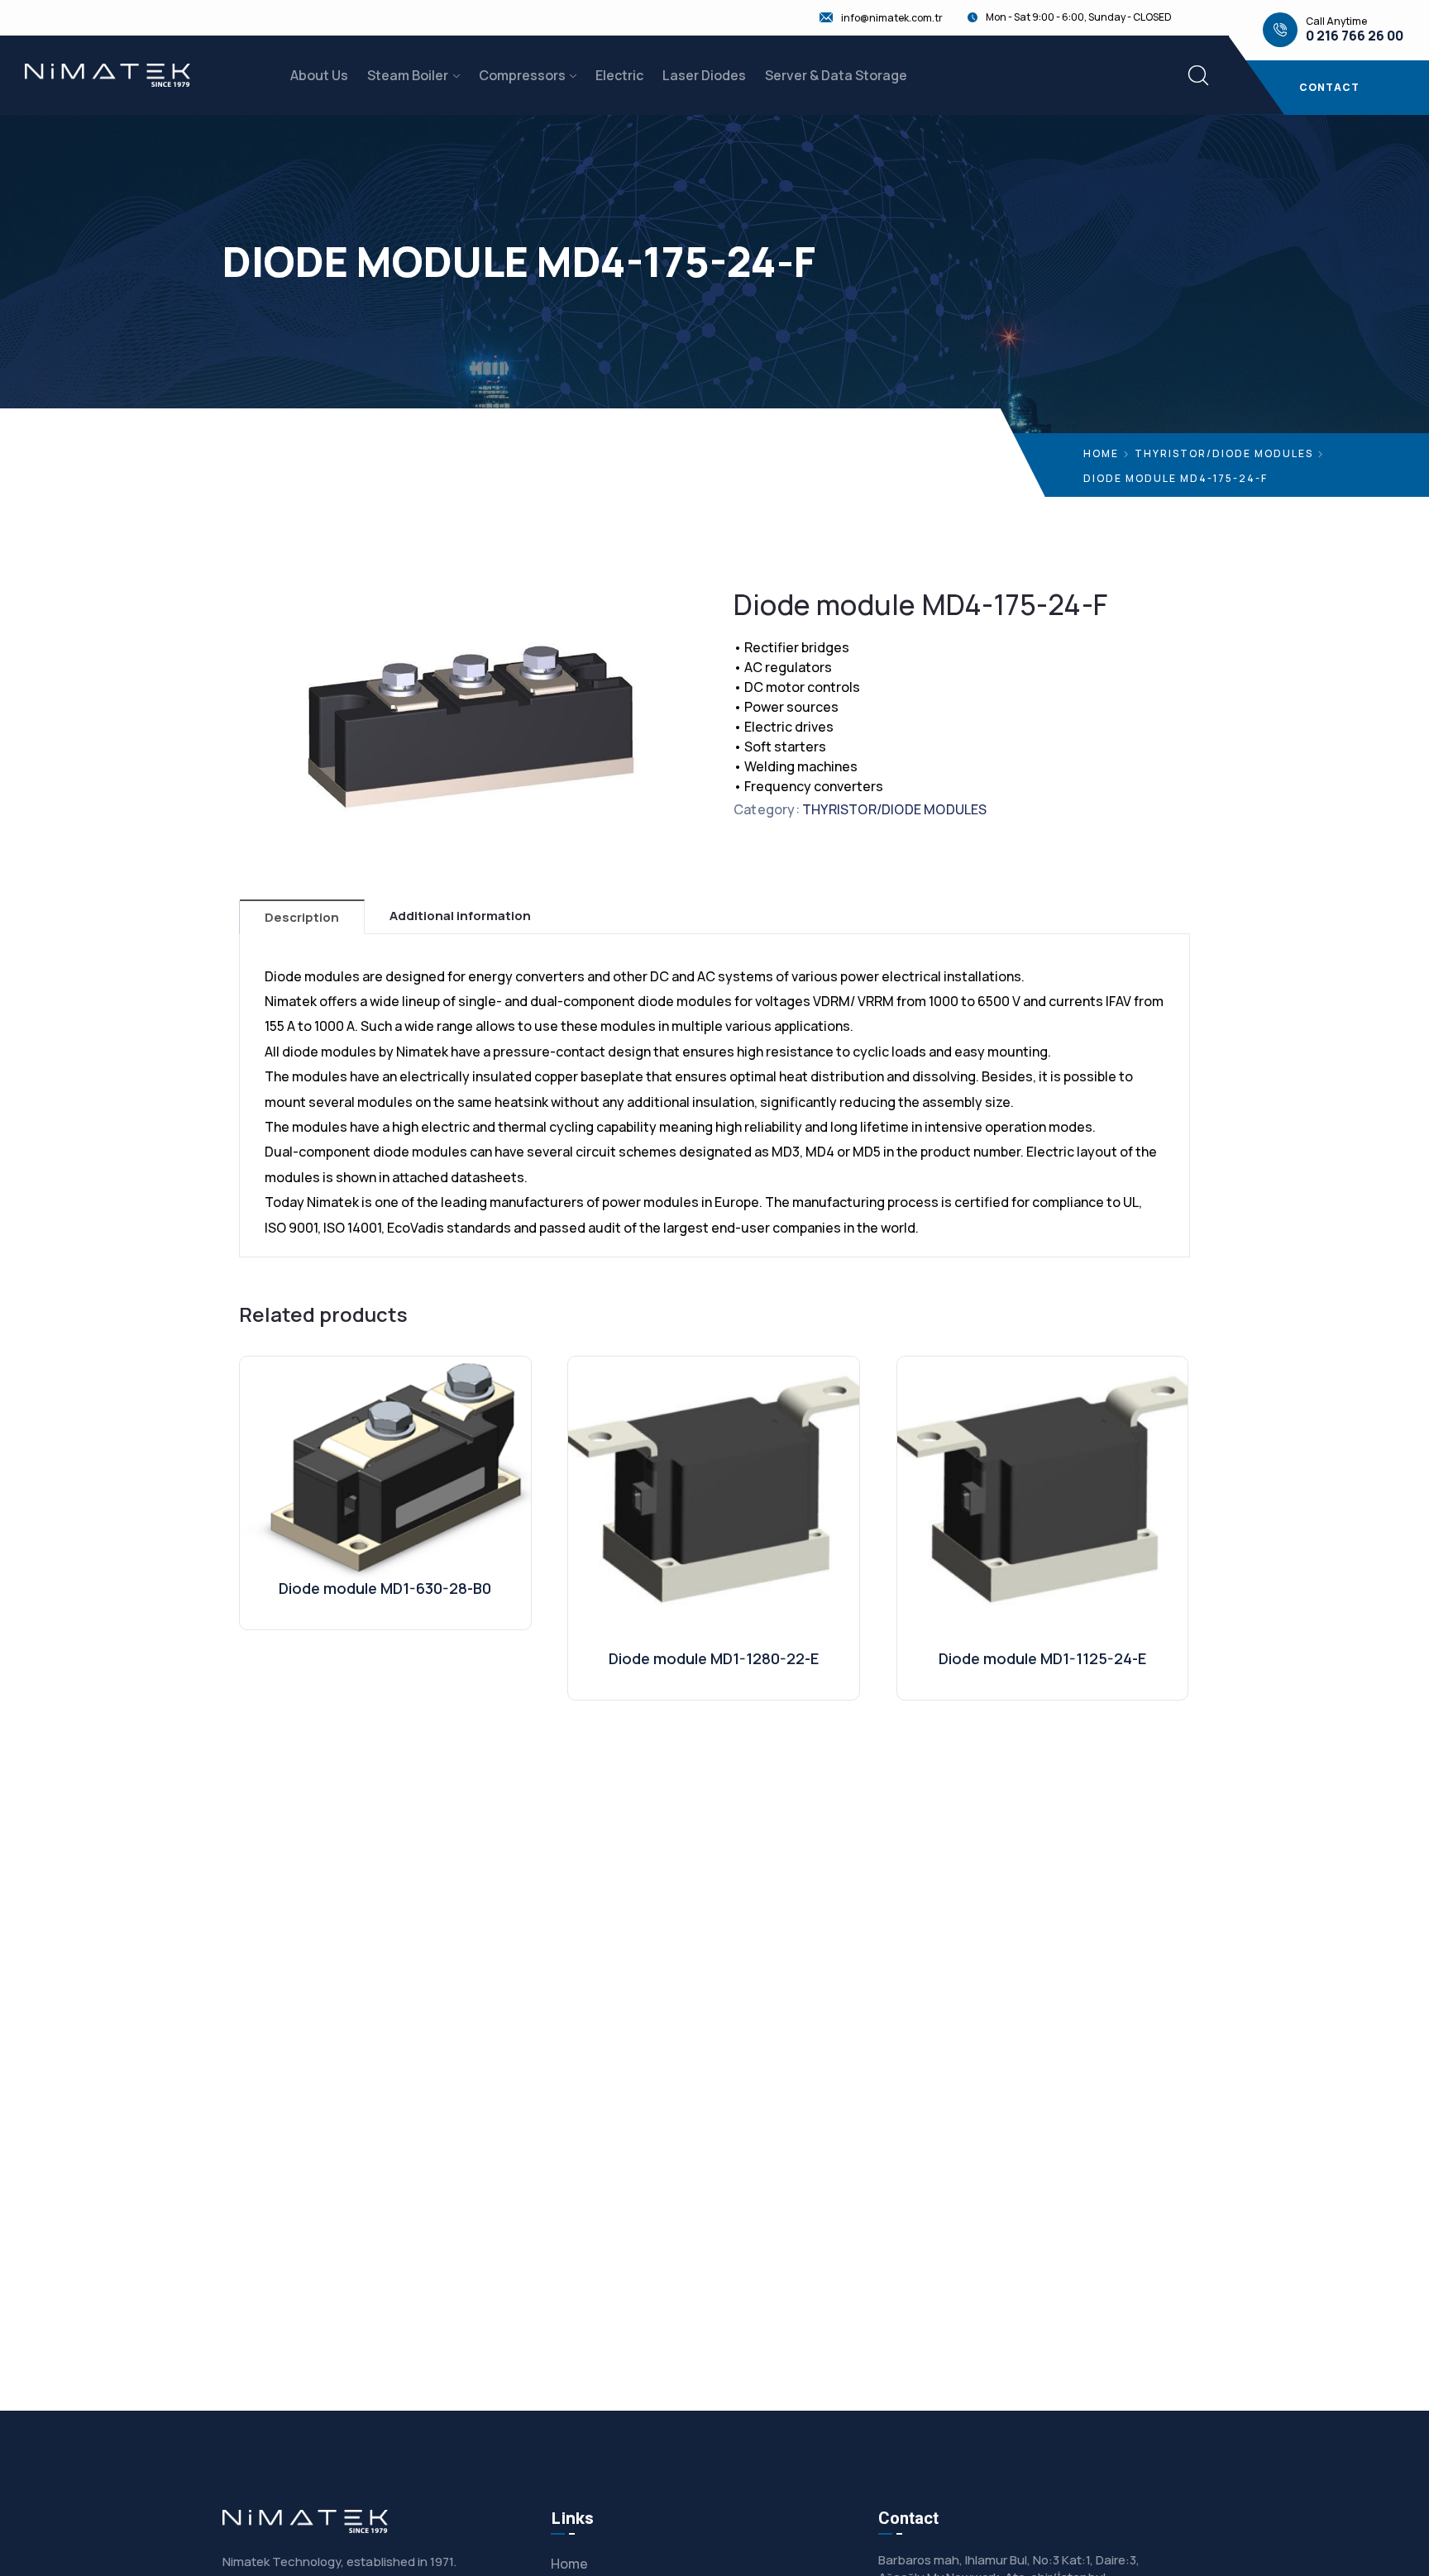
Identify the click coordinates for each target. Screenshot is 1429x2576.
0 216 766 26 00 (1355, 36)
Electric (619, 75)
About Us (319, 75)
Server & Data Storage (836, 75)
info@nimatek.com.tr (892, 18)
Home (1101, 453)
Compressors (522, 75)
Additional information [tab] (460, 916)
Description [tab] (302, 917)
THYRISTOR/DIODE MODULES (1224, 453)
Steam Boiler (408, 75)
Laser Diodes (704, 75)
